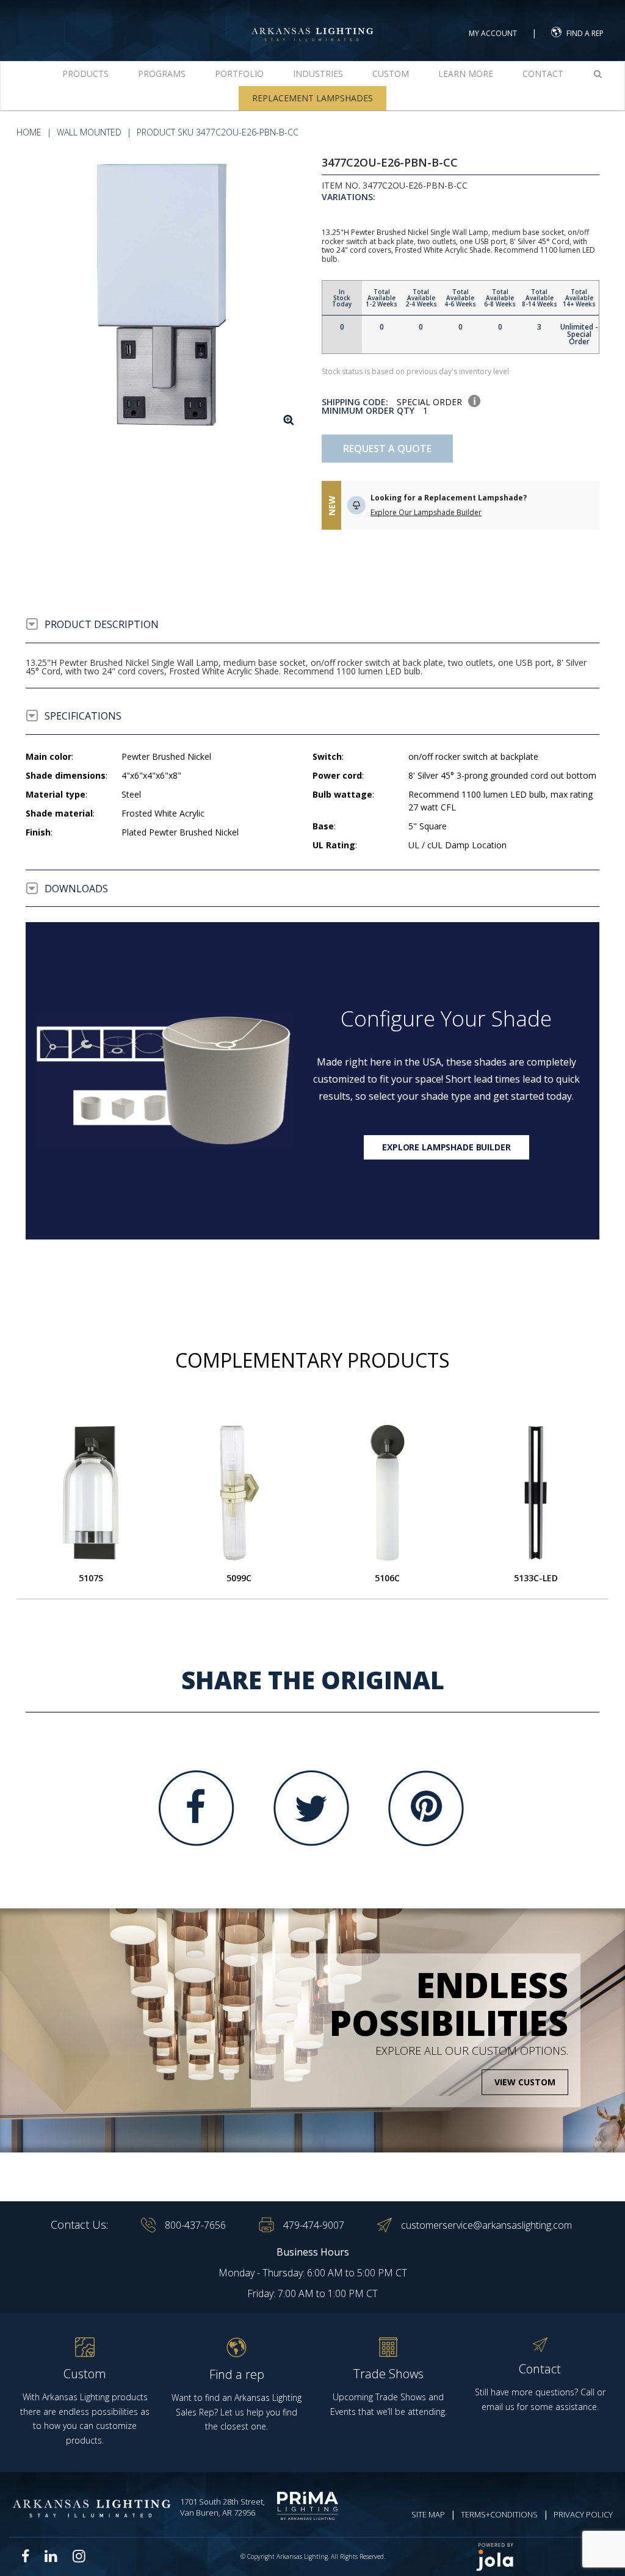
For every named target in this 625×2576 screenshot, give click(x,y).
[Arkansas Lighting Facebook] (26, 2556)
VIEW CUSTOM (525, 2082)
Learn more (466, 74)
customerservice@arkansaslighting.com (486, 2225)
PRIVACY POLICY (583, 2514)
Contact (543, 74)
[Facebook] (197, 1808)
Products (85, 74)
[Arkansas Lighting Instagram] (79, 2556)
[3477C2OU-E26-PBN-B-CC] (164, 296)
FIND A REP (585, 33)
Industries (318, 74)
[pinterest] (426, 1808)
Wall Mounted (89, 132)
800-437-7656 (195, 2225)
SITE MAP (428, 2514)
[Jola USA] (540, 2557)
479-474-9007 (314, 2225)
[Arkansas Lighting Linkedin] (51, 2556)
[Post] (91, 1493)
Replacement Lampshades (312, 98)
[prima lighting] (310, 2506)
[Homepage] (312, 23)
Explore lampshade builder (446, 1147)
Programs (162, 74)
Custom (391, 74)
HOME (29, 132)
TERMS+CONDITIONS (499, 2514)
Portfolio (239, 74)
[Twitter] (311, 1808)
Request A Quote (387, 449)
